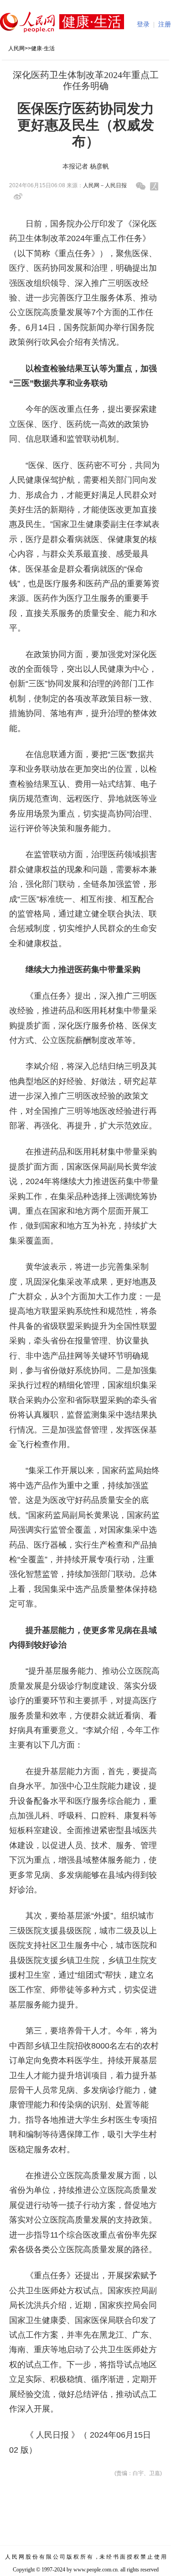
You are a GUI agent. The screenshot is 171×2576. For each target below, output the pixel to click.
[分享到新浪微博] (18, 197)
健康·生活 (43, 48)
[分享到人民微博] (154, 186)
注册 (165, 24)
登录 (143, 24)
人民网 (16, 48)
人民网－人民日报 (105, 185)
